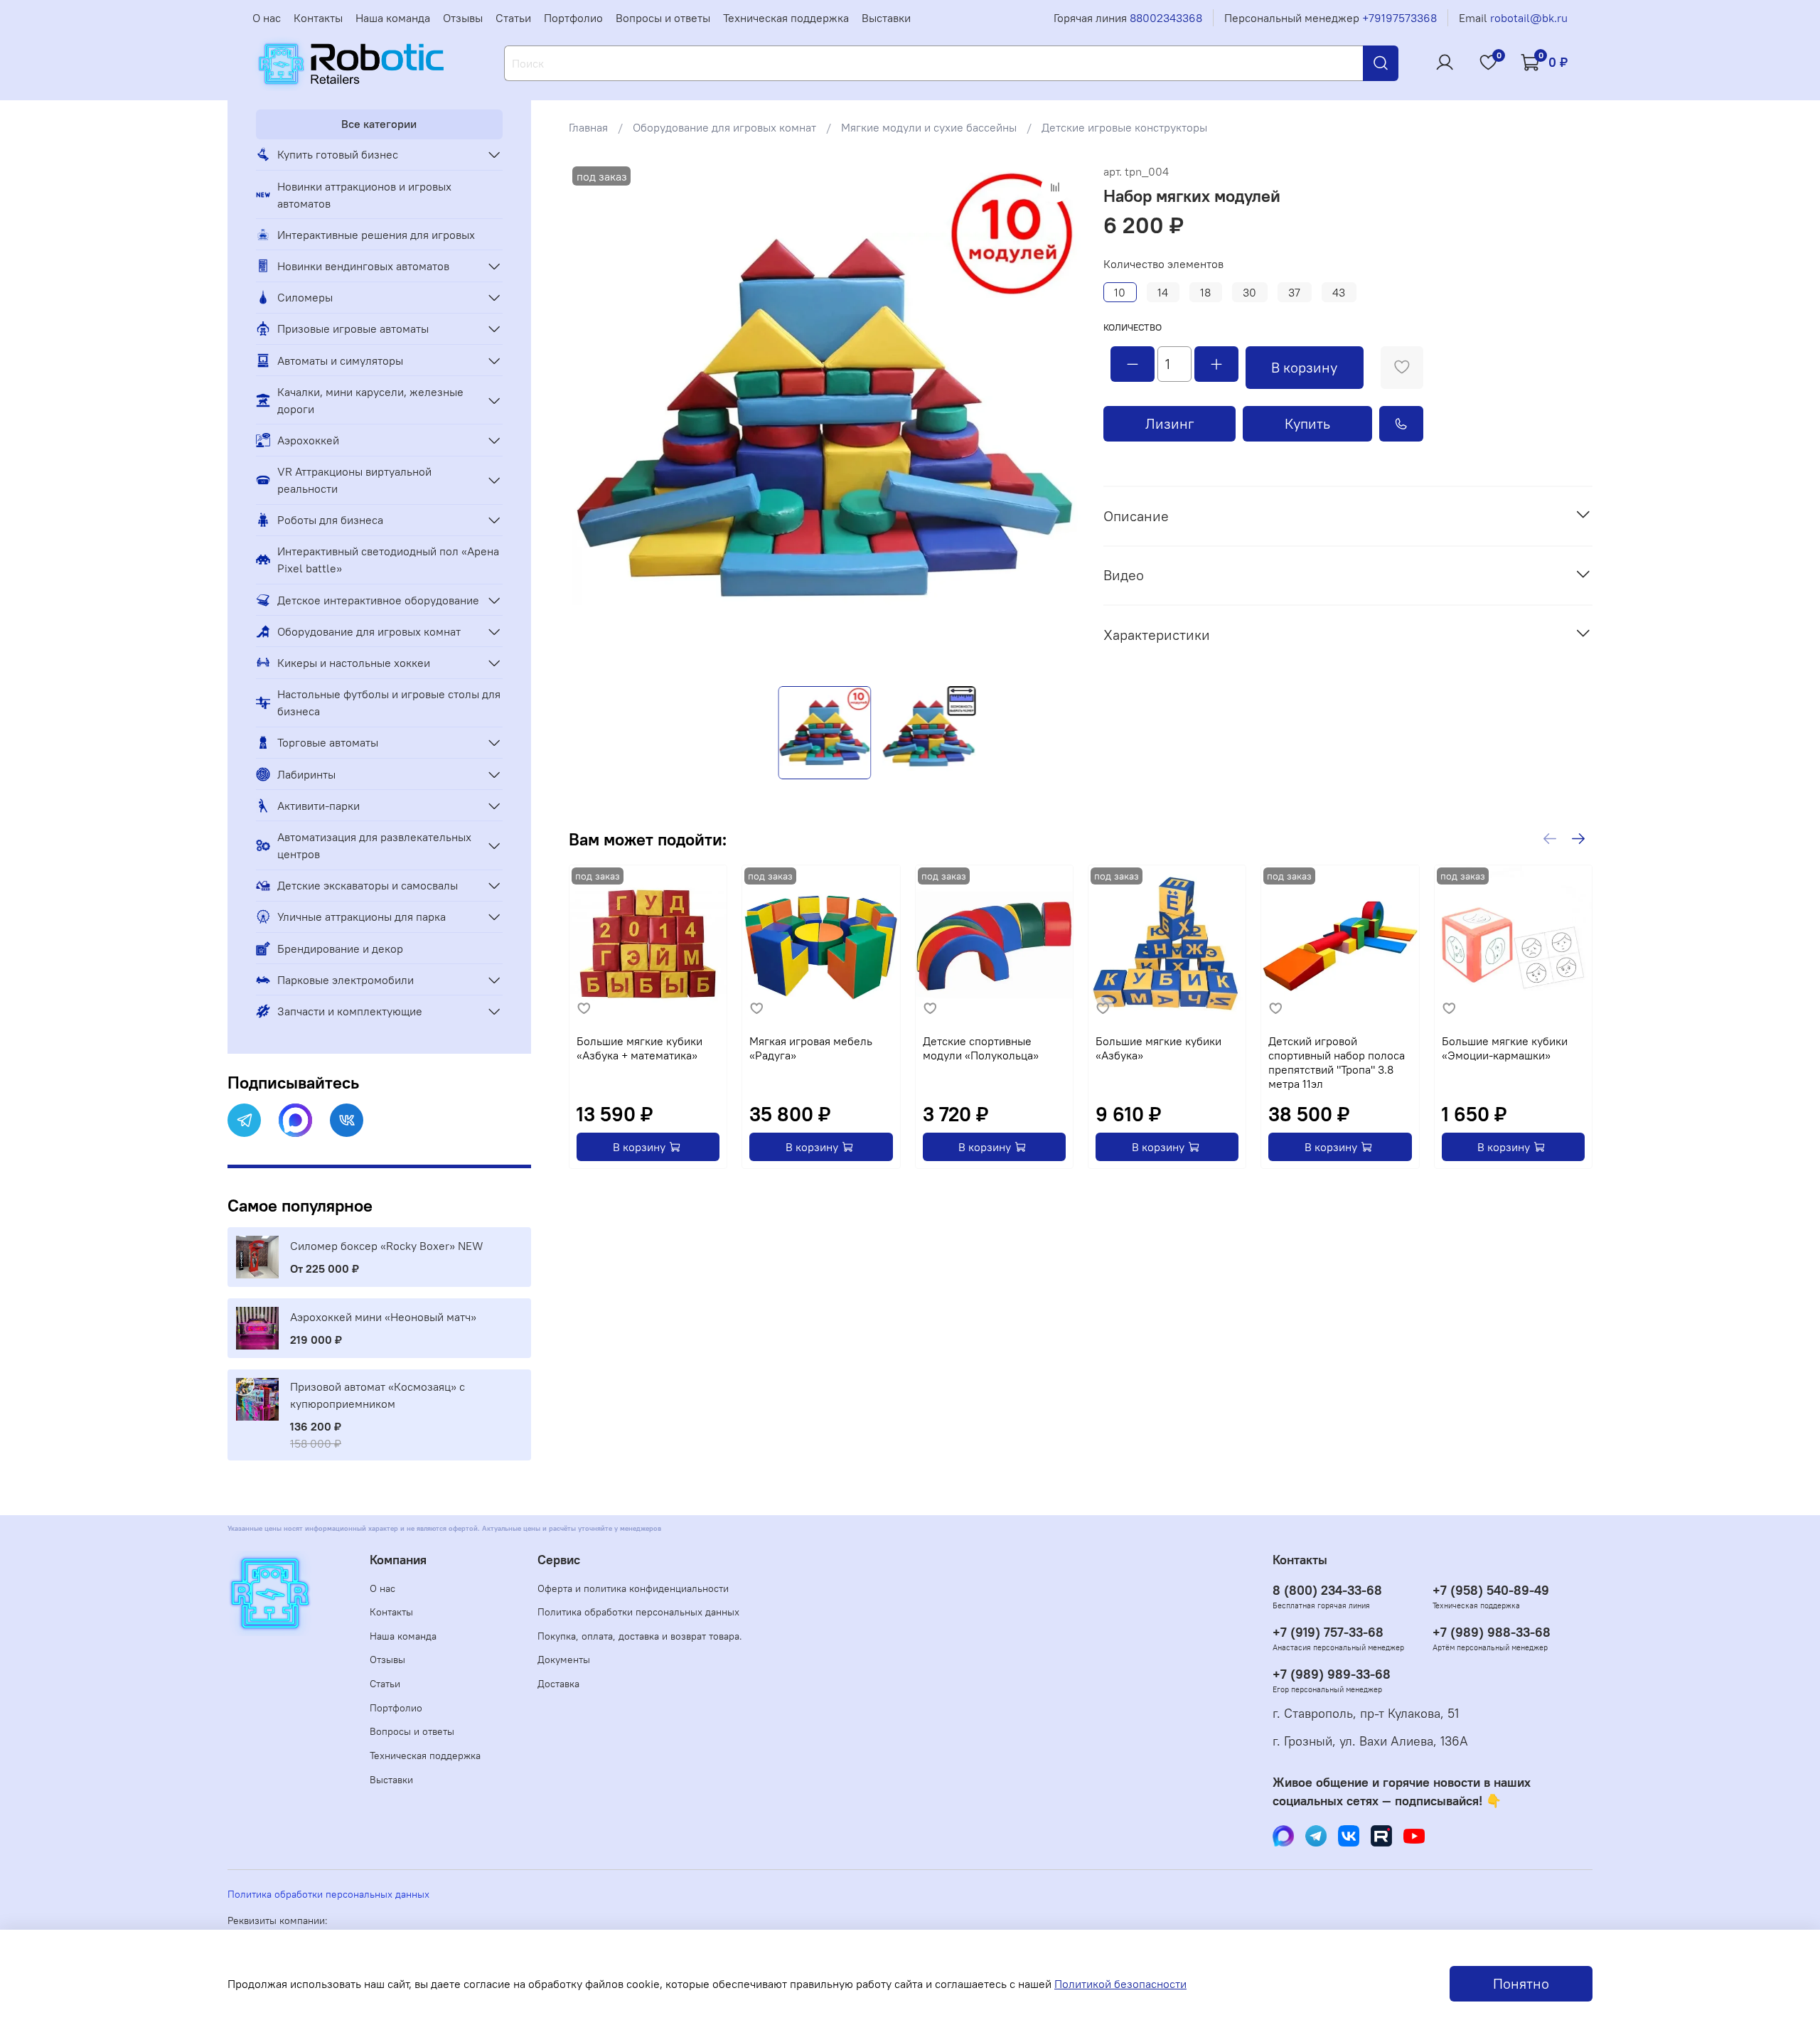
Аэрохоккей (308, 440)
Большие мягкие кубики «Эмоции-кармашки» (1505, 1049)
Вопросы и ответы (663, 18)
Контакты (318, 18)
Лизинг (1170, 423)
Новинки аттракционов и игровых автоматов (364, 195)
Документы (564, 1660)
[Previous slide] (591, 419)
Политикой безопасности (1120, 1984)
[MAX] (295, 1120)
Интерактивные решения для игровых (376, 235)
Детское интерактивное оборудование (378, 600)
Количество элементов (1163, 264)
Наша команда (393, 18)
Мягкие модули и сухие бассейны (929, 127)
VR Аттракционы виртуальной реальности (354, 480)
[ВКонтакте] (347, 1120)
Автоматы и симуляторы (340, 360)
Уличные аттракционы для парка (362, 917)
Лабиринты (306, 774)
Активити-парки (318, 806)
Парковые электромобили (346, 980)
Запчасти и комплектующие (350, 1011)
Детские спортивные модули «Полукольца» (981, 1049)
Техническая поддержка (786, 18)
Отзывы (463, 18)
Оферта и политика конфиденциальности (633, 1588)
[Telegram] (244, 1120)
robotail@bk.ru (1529, 18)
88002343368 (1166, 18)
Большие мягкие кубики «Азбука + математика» (639, 1049)
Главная (588, 127)
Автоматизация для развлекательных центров (374, 845)
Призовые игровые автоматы (353, 328)
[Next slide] (1058, 419)
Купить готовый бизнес (338, 154)
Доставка (558, 1684)
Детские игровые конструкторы (1124, 127)
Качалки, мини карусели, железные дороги (370, 400)
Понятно (1521, 1983)
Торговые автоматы (328, 742)
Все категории (379, 124)
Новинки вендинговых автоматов (363, 266)
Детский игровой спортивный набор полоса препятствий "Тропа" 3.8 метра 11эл (1337, 1063)
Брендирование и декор (340, 948)
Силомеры (305, 297)
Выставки (886, 18)
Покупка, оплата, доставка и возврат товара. (640, 1636)
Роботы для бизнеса (330, 520)
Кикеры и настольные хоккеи (354, 663)
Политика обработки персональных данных (638, 1612)
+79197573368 (1399, 18)
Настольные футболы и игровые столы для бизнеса (389, 702)
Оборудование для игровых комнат (724, 127)
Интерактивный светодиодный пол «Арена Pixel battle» (388, 560)
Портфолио (573, 18)
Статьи (513, 18)
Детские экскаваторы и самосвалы (368, 885)
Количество (1133, 327)
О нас (267, 18)
